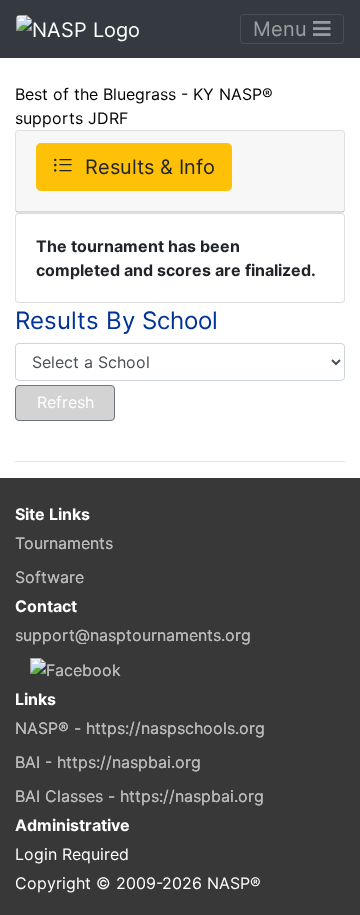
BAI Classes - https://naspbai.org (139, 796)
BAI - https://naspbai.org (108, 762)
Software (49, 577)
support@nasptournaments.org (133, 635)
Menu (283, 29)
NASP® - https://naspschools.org (140, 728)
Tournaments (64, 543)
